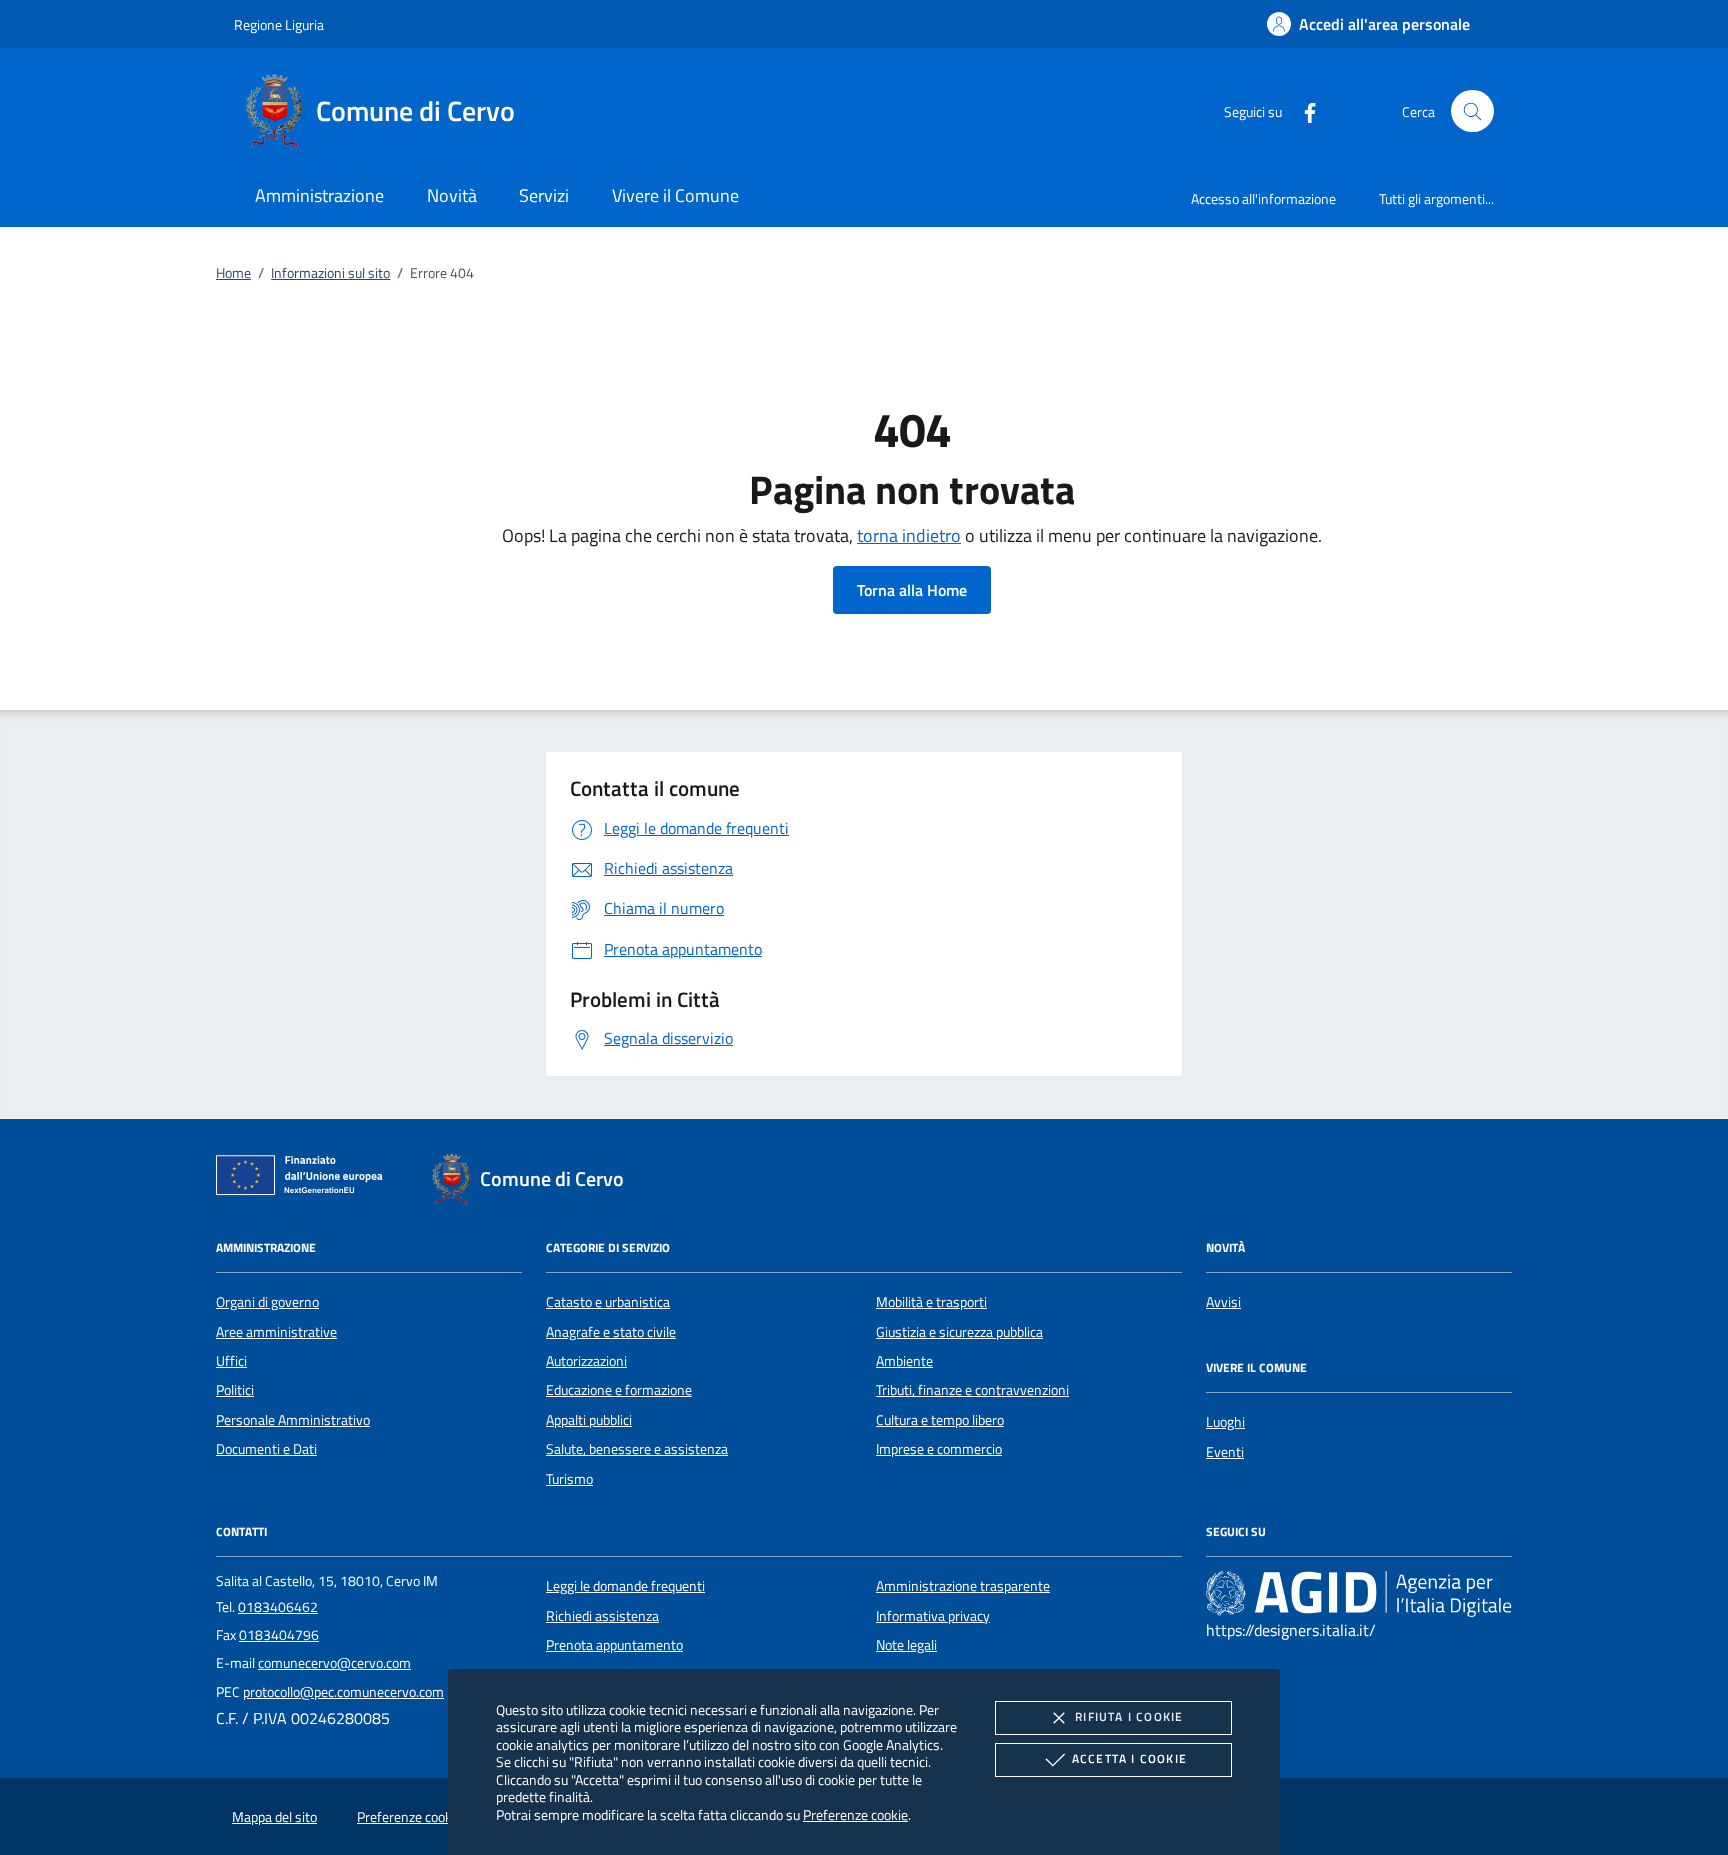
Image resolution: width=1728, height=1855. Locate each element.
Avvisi (1223, 1302)
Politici (235, 1390)
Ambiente (904, 1361)
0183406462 (278, 1607)
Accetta (1129, 1758)
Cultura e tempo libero (940, 1420)
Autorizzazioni (586, 1361)
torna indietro (909, 535)
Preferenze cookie (855, 1814)
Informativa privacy (933, 1616)
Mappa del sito (274, 1817)
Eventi (1225, 1452)
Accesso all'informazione (1263, 198)
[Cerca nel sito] (1472, 111)
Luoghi (1225, 1422)
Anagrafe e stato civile (611, 1332)
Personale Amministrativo (293, 1420)
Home (233, 273)
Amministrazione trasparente (963, 1586)
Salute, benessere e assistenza (637, 1449)
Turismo (569, 1479)
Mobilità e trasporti (931, 1302)
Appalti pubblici (589, 1420)
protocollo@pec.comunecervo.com (343, 1692)
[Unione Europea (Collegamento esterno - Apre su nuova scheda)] (305, 1179)
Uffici (231, 1361)
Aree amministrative (276, 1332)
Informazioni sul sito (330, 273)
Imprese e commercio (939, 1449)
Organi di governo (267, 1302)
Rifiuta (1129, 1716)
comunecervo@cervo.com (334, 1663)
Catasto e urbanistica (608, 1302)
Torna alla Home (912, 590)
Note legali (906, 1645)
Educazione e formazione (619, 1390)
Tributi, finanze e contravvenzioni (972, 1390)
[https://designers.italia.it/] (1359, 1593)
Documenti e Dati (266, 1449)
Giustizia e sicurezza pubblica (959, 1332)
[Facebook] (1302, 110)
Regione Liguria (279, 24)
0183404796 (279, 1635)
